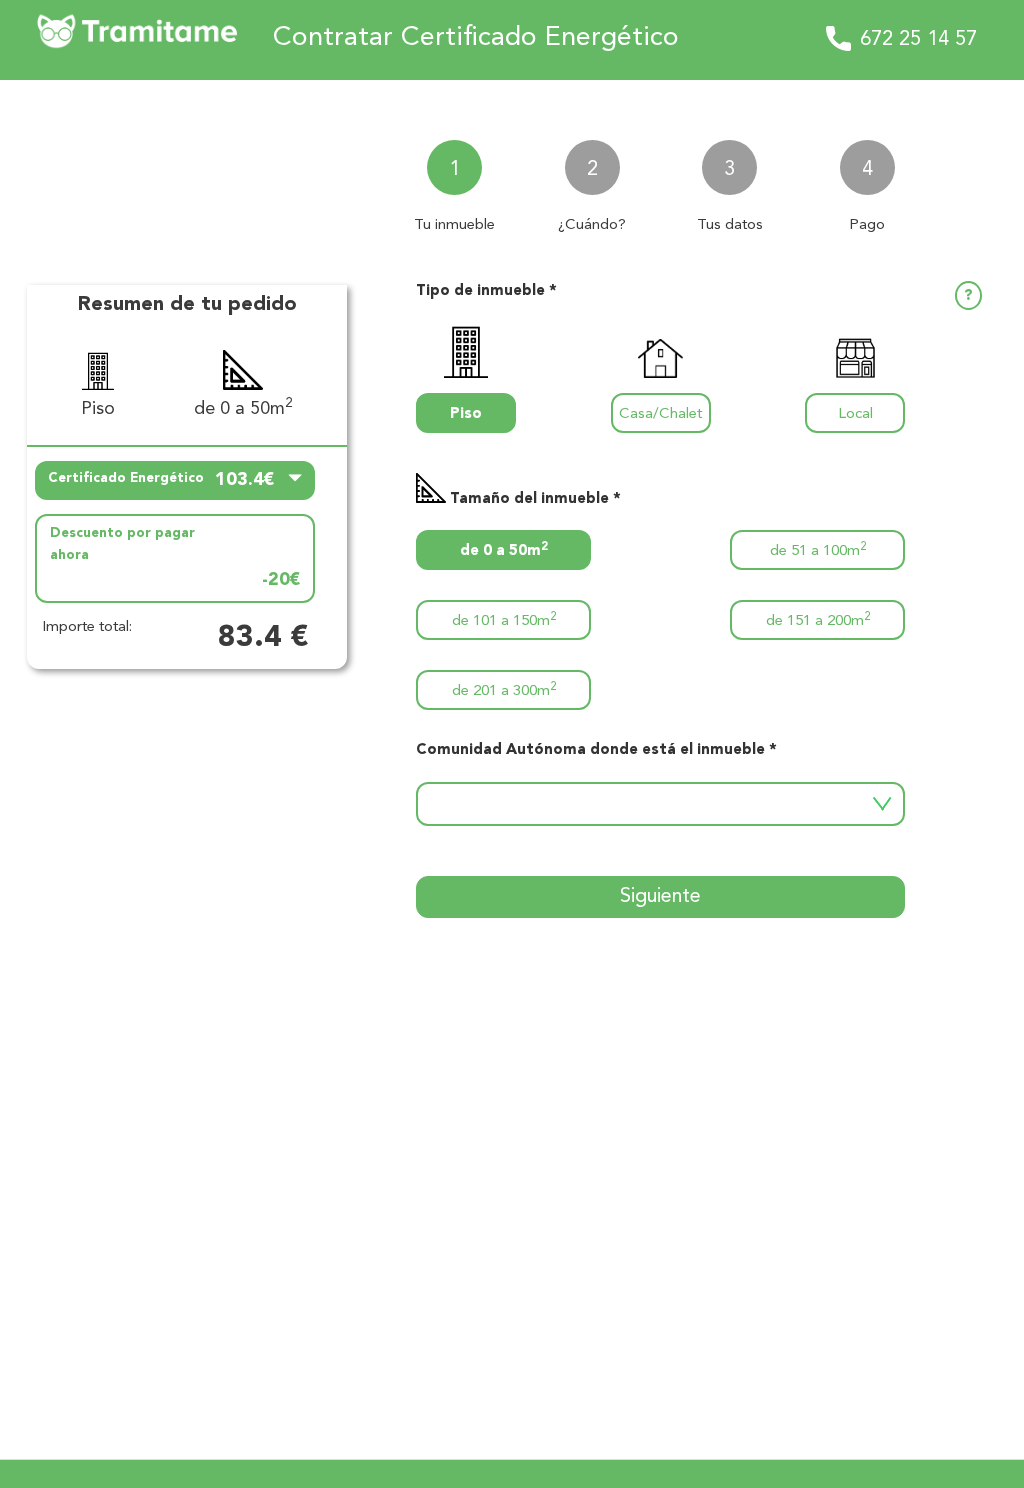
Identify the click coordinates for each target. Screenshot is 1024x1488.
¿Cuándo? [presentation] (592, 225)
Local (855, 414)
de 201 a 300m (504, 690)
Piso (466, 414)
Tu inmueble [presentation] (454, 225)
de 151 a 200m (818, 620)
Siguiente (660, 897)
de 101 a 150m (504, 620)
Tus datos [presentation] (730, 225)
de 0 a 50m (504, 550)
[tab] (454, 178)
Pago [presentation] (867, 225)
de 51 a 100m (818, 550)
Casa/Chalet (660, 414)
